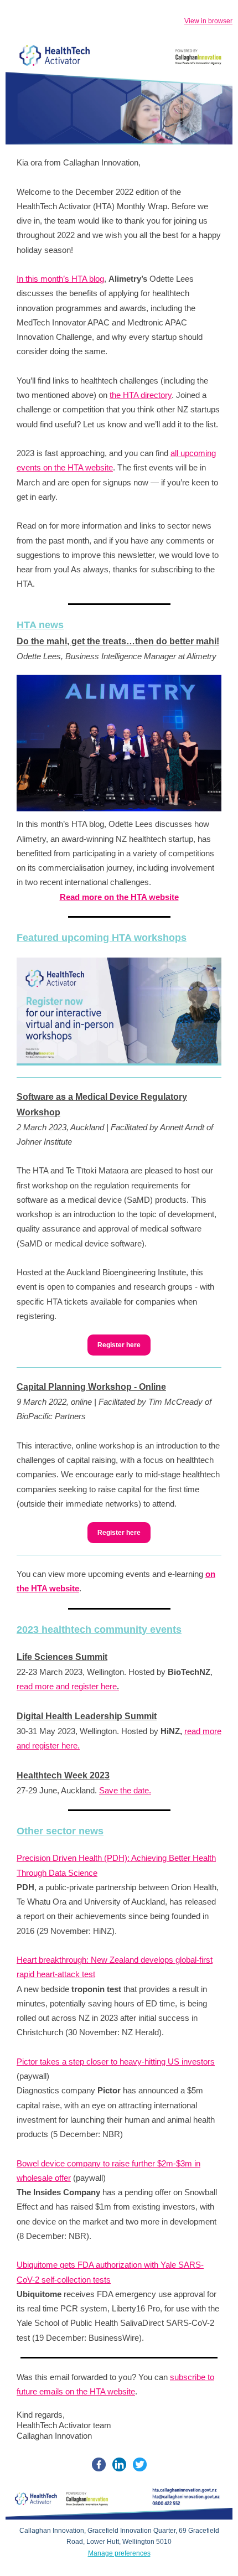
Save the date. (125, 1790)
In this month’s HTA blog (60, 279)
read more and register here (68, 1686)
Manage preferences (119, 2553)
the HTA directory (141, 395)
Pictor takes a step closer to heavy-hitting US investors (116, 2062)
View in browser (208, 21)
